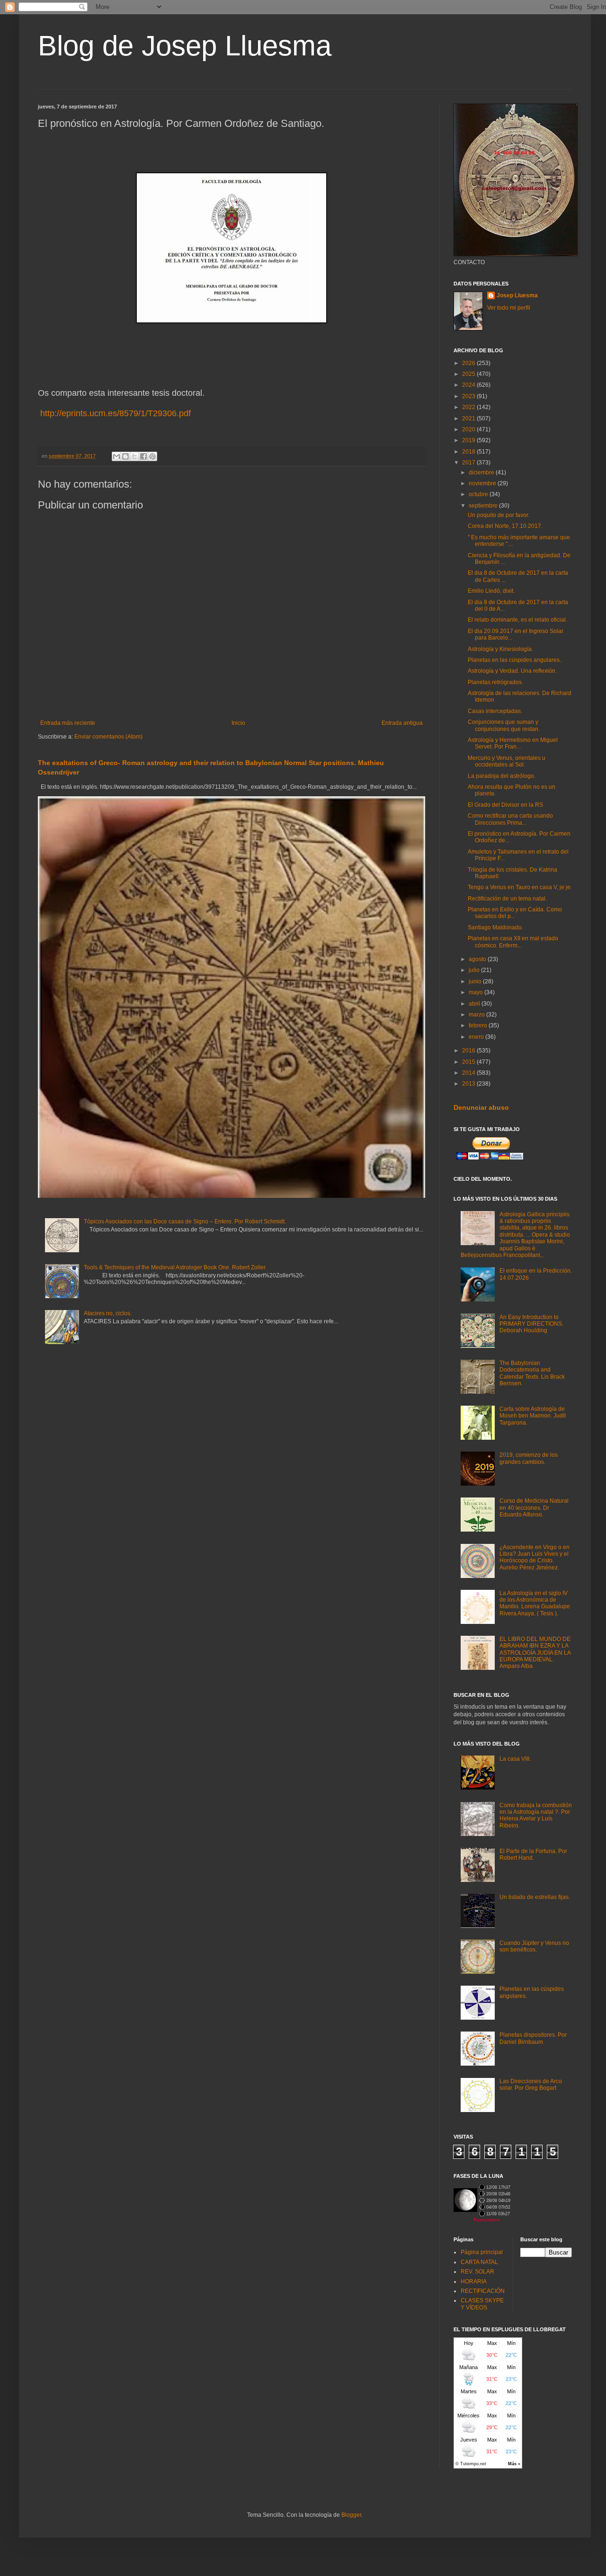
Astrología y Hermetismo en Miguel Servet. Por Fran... (513, 743)
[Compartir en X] (134, 456)
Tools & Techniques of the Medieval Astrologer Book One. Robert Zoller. (175, 1267)
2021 (469, 419)
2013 (469, 1084)
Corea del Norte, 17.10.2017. (505, 526)
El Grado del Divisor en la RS (505, 805)
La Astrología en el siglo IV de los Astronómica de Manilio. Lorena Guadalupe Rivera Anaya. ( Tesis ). (535, 1603)
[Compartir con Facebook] (143, 456)
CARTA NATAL (479, 2262)
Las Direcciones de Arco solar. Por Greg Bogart (531, 2085)
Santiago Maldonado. (495, 927)
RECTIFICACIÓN (483, 2291)
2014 (469, 1073)
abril (475, 1004)
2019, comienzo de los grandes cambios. (529, 1458)
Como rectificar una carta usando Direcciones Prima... (510, 819)
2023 (469, 396)
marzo (477, 1015)
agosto (478, 959)
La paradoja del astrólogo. (502, 776)
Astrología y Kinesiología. (500, 649)
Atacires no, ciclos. (108, 1313)
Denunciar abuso (481, 1107)
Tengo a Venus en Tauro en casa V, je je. (520, 887)
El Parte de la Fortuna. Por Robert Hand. (533, 1854)
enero (477, 1037)
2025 (469, 374)
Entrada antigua (402, 723)
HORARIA (474, 2282)
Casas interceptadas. (495, 711)
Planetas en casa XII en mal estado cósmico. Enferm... (513, 942)
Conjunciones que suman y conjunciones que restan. (504, 725)
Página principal (482, 2252)
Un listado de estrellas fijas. (535, 1897)
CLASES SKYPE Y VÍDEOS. (482, 2304)
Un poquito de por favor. (499, 515)
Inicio (238, 723)
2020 (469, 429)
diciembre (482, 472)
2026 (469, 363)
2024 (469, 385)
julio (475, 970)
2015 (469, 1062)
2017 (469, 463)
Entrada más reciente (68, 723)
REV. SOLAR (477, 2272)
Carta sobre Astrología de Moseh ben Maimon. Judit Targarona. (533, 1416)
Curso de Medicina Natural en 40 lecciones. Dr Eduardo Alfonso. (534, 1508)
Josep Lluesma (517, 295)
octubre (479, 494)
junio (476, 981)
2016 (469, 1051)
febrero (479, 1025)
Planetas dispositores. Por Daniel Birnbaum (533, 2038)
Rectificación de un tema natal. (507, 899)
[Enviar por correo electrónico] (116, 456)
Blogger (351, 2515)
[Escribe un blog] (125, 456)
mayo (477, 992)
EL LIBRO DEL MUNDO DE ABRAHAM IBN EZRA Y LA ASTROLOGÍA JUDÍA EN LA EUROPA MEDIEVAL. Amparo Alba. (535, 1653)
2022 (469, 407)
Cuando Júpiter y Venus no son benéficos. (534, 1946)
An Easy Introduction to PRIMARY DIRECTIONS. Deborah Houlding (531, 1324)
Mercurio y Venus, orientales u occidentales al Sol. (507, 761)
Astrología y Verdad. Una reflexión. (512, 671)
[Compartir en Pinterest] (152, 456)
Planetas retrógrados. (495, 682)
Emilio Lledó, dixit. (491, 591)
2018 (469, 452)
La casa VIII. (515, 1759)
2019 (469, 440)
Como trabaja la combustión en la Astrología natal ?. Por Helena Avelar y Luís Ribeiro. (536, 1815)
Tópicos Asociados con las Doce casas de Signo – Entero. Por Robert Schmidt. (185, 1221)
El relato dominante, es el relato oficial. (517, 620)
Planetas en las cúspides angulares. (514, 660)
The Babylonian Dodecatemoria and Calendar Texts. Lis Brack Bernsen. (532, 1373)
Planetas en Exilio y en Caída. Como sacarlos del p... (515, 913)
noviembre (483, 483)
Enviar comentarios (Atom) (108, 737)
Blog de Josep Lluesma (185, 46)
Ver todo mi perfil (509, 308)
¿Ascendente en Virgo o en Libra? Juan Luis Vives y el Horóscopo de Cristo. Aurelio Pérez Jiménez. (535, 1557)
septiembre (484, 506)
